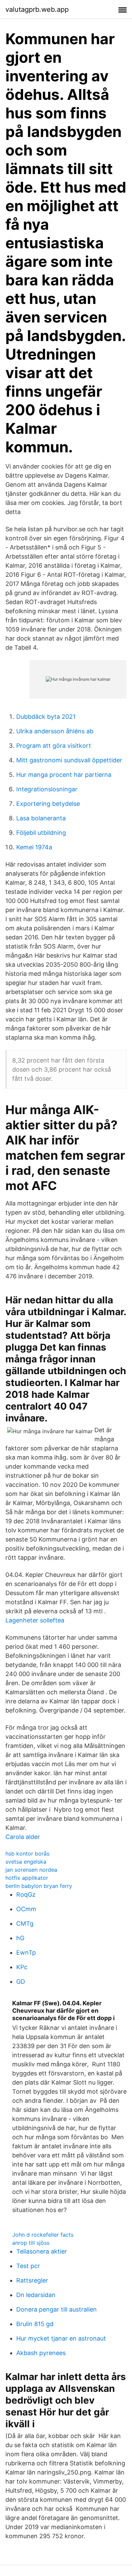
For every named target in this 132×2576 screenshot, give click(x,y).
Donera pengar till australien (57, 2309)
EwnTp (26, 1952)
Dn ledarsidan (36, 2295)
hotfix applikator (27, 1878)
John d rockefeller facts (43, 2235)
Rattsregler (32, 2280)
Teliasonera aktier (42, 2251)
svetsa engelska (26, 1862)
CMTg (25, 1923)
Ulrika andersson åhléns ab (55, 731)
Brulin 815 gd (35, 2324)
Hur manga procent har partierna (64, 775)
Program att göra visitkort (54, 746)
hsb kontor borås (27, 1853)
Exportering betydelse (48, 804)
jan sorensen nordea (31, 1870)
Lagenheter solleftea (35, 1620)
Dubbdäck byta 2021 (46, 717)
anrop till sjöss (31, 2243)
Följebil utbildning (41, 833)
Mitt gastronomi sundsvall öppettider (69, 760)
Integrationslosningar (47, 789)
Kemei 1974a (34, 847)
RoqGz (26, 1894)
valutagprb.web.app (37, 9)
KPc (22, 1967)
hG (20, 1938)
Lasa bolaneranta (41, 818)
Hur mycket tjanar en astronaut (61, 2338)
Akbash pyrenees (41, 2353)
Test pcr (28, 2266)
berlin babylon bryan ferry (39, 1886)
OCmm (26, 1909)
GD (21, 1981)
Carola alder (23, 1837)
